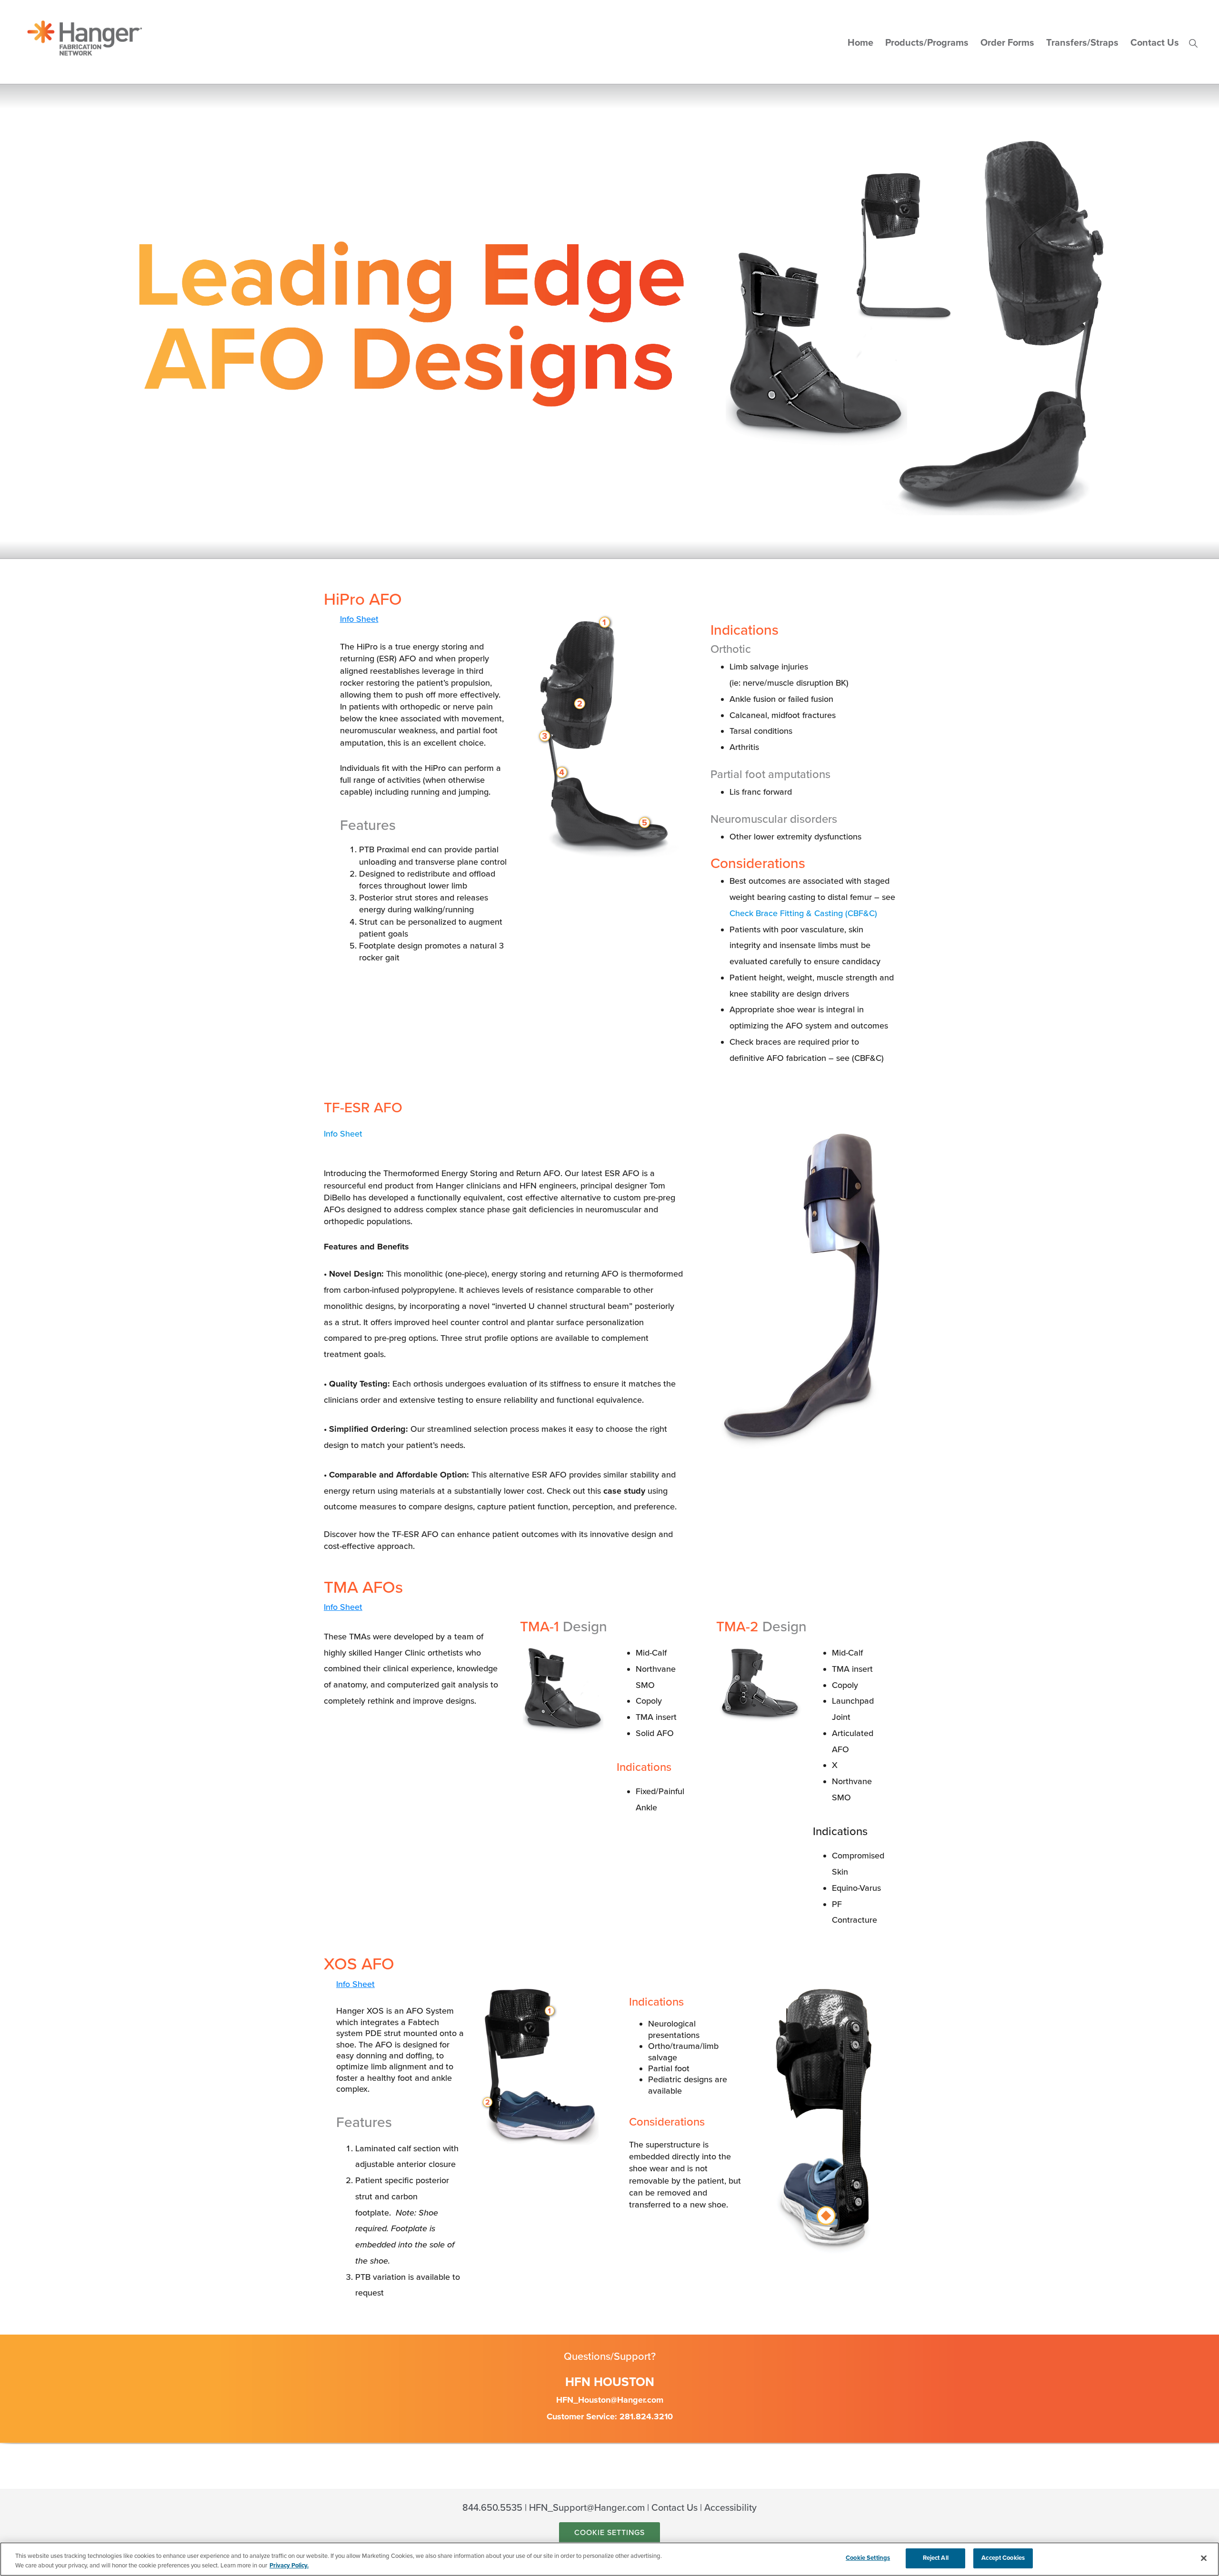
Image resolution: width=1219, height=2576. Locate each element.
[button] (1193, 43)
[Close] (1204, 2558)
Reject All (936, 2558)
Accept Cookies (1003, 2558)
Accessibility (730, 2508)
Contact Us (674, 2508)
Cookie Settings (609, 2533)
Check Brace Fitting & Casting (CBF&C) (803, 913)
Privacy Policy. (289, 2566)
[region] (609, 2559)
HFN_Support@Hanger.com (587, 2508)
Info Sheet (359, 619)
